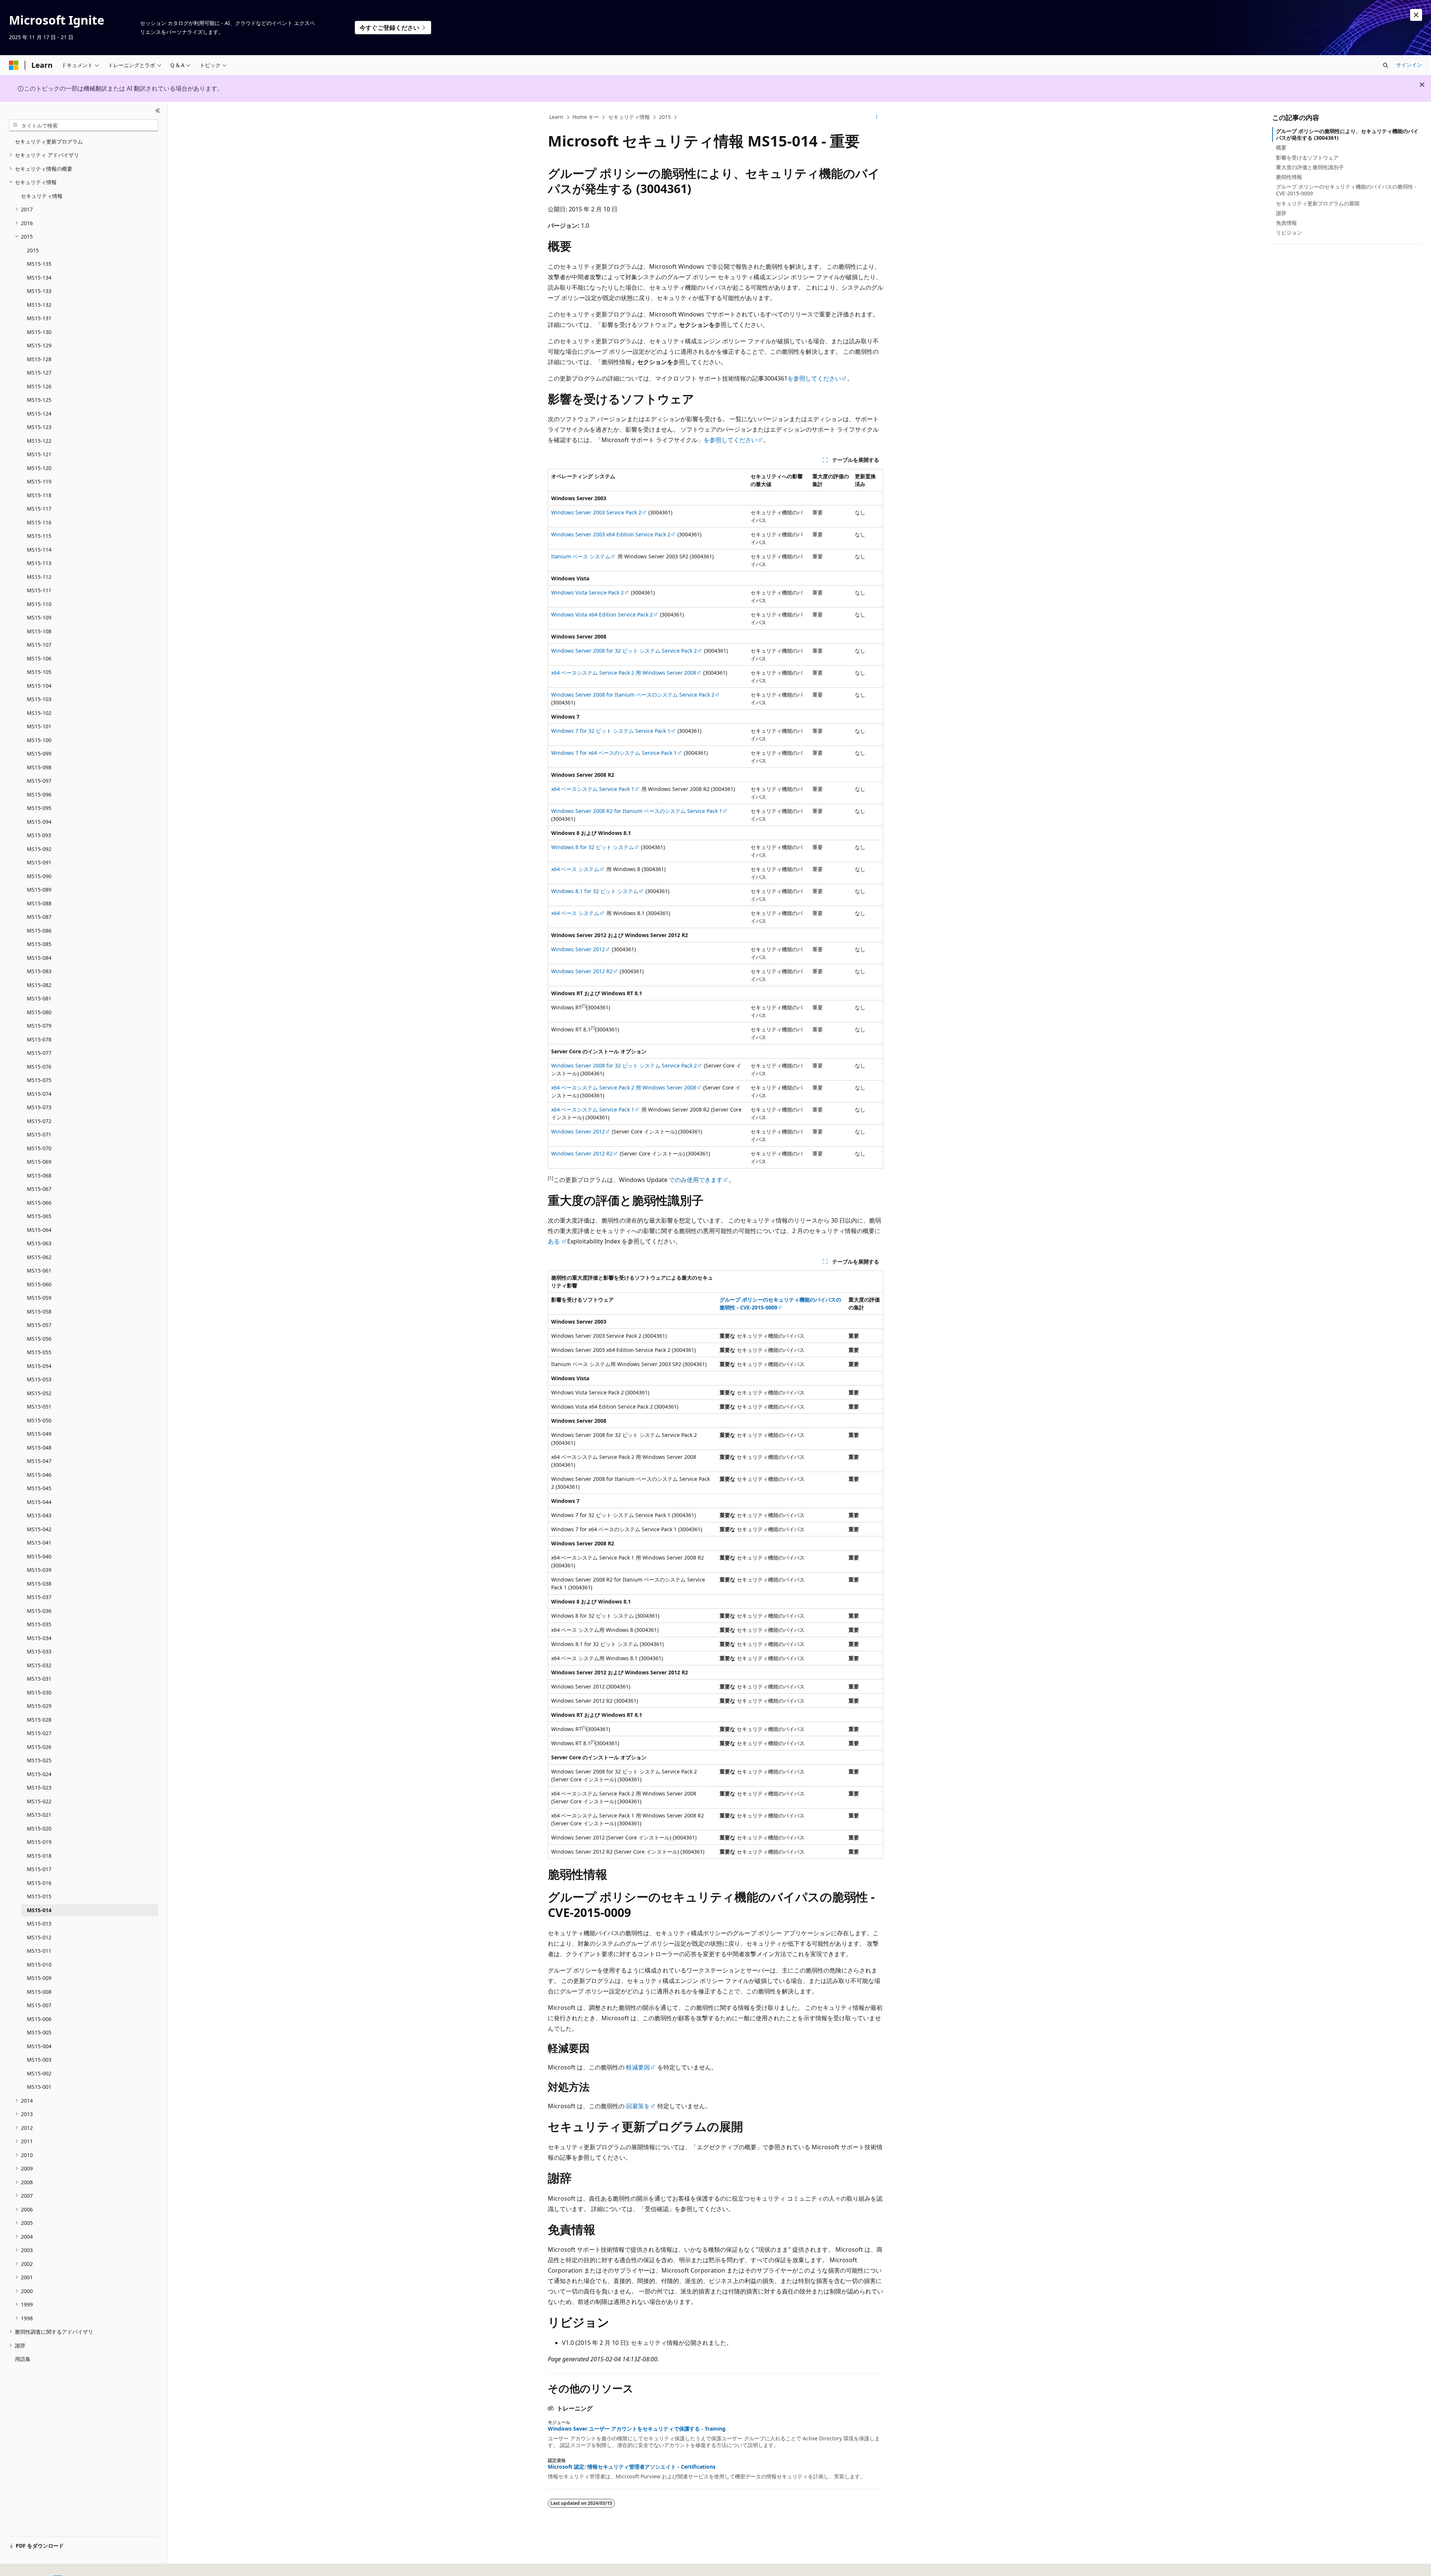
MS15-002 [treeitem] (39, 2073)
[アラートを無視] (1416, 15)
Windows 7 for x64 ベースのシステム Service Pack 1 (614, 753)
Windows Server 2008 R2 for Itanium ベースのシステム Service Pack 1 (637, 811)
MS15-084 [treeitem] (39, 958)
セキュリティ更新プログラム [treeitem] (49, 141)
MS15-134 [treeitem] (39, 278)
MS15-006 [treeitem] (39, 2019)
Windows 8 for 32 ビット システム (593, 847)
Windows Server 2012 (578, 949)
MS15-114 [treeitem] (39, 550)
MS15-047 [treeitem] (39, 1461)
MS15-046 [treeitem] (39, 1475)
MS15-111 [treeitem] (39, 590)
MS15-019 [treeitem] (39, 1842)
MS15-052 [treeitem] (39, 1393)
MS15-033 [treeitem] (39, 1651)
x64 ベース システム (575, 869)
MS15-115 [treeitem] (39, 536)
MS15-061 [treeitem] (39, 1270)
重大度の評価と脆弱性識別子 (1310, 167)
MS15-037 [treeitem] (39, 1597)
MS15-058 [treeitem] (39, 1311)
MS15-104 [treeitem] (39, 686)
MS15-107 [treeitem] (39, 645)
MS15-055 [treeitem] (39, 1352)
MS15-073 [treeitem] (39, 1107)
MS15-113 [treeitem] (39, 563)
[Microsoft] (14, 65)
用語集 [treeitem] (23, 2359)
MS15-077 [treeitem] (39, 1053)
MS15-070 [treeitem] (39, 1148)
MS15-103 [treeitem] (39, 699)
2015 (665, 117)
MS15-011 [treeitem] (39, 1951)
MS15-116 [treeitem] (39, 522)
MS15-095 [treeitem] (39, 808)
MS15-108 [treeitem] (39, 631)
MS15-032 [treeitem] (39, 1665)
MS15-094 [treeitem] (39, 822)
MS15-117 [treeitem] (39, 509)
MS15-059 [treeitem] (39, 1298)
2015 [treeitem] (33, 250)
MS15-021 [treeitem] (39, 1815)
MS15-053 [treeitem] (39, 1379)
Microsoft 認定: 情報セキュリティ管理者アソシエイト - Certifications (632, 2467)
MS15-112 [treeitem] (39, 577)
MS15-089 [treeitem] (39, 890)
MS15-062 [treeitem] (39, 1257)
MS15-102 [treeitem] (39, 713)
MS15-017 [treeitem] (39, 1869)
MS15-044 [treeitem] (39, 1502)
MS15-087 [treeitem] (39, 917)
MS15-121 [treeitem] (39, 454)
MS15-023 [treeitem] (39, 1787)
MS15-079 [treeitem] (39, 1026)
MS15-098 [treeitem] (39, 767)
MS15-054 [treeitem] (39, 1366)
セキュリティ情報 (629, 117)
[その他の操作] (877, 117)
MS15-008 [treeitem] (39, 1992)
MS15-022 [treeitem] (39, 1801)
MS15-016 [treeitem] (39, 1883)
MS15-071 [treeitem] (39, 1134)
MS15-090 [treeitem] (39, 876)
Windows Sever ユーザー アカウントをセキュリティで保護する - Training (637, 2429)
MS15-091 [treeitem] (39, 862)
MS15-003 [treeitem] (39, 2060)
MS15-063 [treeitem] (39, 1243)
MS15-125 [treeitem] (39, 400)
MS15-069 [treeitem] (39, 1162)
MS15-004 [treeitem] (39, 2046)
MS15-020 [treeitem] (39, 1828)
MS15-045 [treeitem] (39, 1488)
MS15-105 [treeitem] (39, 672)
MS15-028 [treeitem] (39, 1720)
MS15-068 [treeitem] (39, 1175)
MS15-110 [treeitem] (39, 604)
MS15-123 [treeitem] (39, 427)
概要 (1281, 147)
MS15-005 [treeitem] (39, 2032)
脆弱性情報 (1289, 177)
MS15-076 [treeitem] (39, 1067)
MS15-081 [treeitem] (39, 998)
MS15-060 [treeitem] (39, 1284)
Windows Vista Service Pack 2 (587, 592)
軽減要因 (638, 2067)
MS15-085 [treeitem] (39, 944)
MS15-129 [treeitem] (39, 345)
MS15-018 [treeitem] (39, 1856)
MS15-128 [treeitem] (39, 359)
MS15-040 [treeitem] (39, 1556)
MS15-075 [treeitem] (39, 1080)
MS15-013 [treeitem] (39, 1924)
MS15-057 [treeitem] (39, 1325)
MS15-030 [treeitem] (39, 1692)
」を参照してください (727, 440)
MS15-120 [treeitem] (39, 468)
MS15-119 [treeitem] (39, 481)
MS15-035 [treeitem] (39, 1624)
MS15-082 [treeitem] (39, 985)
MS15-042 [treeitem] (39, 1529)
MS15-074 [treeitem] (39, 1094)
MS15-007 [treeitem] (39, 2005)
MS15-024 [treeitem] (39, 1774)
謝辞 (1281, 213)
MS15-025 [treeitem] (39, 1760)
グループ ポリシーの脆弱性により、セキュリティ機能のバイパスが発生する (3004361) (1347, 134)
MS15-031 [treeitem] (39, 1679)
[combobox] (84, 125)
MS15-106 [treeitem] (39, 658)
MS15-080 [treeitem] (39, 1012)
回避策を (638, 2106)
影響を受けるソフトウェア (1307, 157)
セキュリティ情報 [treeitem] (42, 196)
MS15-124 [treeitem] (39, 414)
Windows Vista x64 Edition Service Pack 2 (602, 614)
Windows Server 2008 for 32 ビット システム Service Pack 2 (624, 651)
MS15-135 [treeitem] (39, 264)
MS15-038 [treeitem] (39, 1584)
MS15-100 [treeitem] (39, 740)
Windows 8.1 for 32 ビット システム (595, 891)
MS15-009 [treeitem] (39, 1978)
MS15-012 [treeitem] (39, 1937)
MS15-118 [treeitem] (39, 495)
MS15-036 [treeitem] (39, 1611)
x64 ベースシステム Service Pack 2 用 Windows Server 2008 (624, 673)
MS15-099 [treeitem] (39, 753)
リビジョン (1289, 232)
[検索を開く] (1386, 65)
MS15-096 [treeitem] (39, 794)
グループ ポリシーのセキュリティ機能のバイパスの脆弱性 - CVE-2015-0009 (1346, 190)
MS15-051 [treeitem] (39, 1407)
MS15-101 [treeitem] (39, 726)
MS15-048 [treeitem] (39, 1448)
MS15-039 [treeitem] (39, 1570)
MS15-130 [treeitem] (39, 332)
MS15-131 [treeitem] (39, 318)
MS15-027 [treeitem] (39, 1733)
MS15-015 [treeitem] (39, 1896)
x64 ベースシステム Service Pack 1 (593, 789)
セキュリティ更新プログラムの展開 (1318, 203)
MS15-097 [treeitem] (39, 781)
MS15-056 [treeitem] (39, 1339)
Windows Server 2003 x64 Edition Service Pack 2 (611, 534)
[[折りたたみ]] (158, 111)
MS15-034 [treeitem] (39, 1638)
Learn (556, 117)
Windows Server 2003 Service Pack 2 (596, 512)
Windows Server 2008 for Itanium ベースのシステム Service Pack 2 (633, 695)
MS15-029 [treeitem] (39, 1706)
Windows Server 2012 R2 (582, 971)
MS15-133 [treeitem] (39, 291)
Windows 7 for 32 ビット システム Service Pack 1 (611, 731)
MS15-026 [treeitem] (39, 1747)
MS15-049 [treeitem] (39, 1434)
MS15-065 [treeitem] (39, 1216)
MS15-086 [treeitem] (39, 931)
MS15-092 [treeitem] (39, 849)
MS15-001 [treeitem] (39, 2087)
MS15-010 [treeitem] (39, 1965)
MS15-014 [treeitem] (39, 1910)
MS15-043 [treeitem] (39, 1515)
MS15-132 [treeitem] (39, 305)
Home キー (586, 117)
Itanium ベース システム (581, 556)
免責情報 (1286, 223)
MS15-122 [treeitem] (39, 441)
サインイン (1409, 65)
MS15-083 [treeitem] (39, 971)
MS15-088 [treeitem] (39, 903)
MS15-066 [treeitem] (39, 1203)
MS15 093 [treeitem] (39, 835)
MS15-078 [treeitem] (39, 1039)
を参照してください (814, 378)
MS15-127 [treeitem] (39, 373)
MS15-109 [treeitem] (39, 617)
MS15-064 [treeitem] (39, 1230)
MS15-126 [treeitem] (39, 386)
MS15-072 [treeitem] (39, 1121)
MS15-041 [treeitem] (39, 1543)
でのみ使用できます (695, 1180)
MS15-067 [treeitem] (39, 1189)
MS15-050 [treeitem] (39, 1420)
